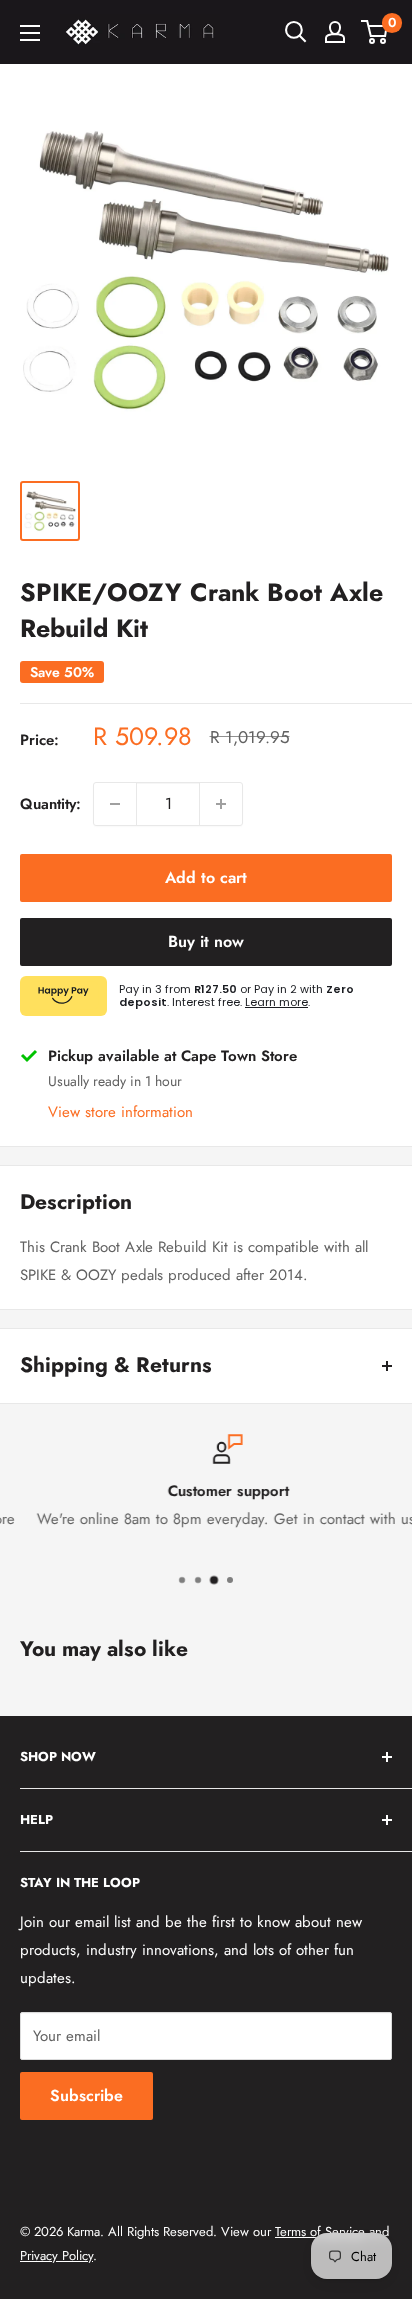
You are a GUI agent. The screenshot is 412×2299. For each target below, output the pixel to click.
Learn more (276, 1002)
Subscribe (86, 2095)
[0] (375, 32)
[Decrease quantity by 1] (115, 804)
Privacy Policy (56, 2255)
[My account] (335, 32)
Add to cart (206, 877)
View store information (120, 1112)
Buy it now (206, 941)
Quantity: (50, 804)
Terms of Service (320, 2231)
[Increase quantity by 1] (221, 804)
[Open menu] (30, 33)
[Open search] (296, 32)
